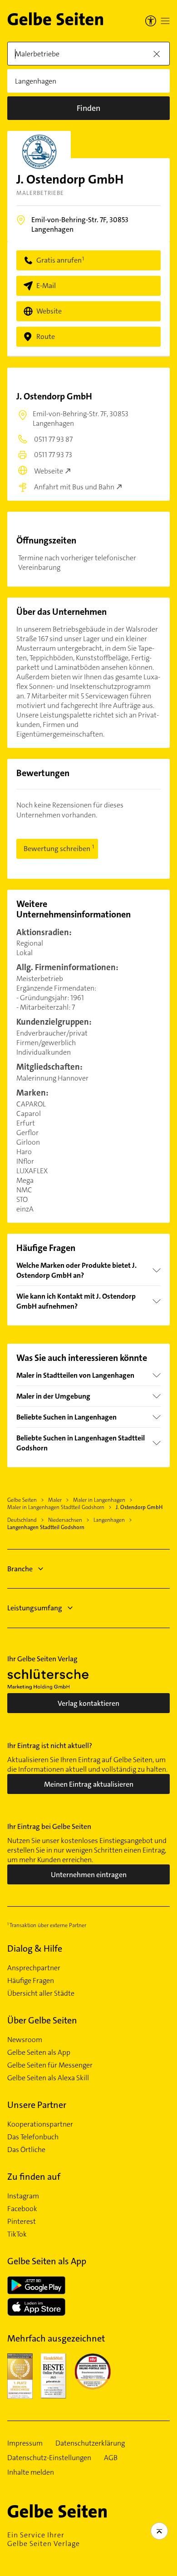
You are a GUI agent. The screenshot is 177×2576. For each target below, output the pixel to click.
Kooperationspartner (40, 2124)
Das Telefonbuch (33, 2137)
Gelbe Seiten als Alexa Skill (48, 2078)
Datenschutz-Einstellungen (49, 2458)
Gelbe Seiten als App (39, 2053)
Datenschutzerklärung (90, 2443)
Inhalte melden (31, 2472)
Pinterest (22, 2222)
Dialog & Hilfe (35, 1948)
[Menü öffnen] (165, 21)
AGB (111, 2458)
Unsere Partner (37, 2105)
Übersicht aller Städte (41, 1993)
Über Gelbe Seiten (42, 2020)
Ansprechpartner (34, 1968)
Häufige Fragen (31, 1981)
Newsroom (25, 2040)
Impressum (25, 2443)
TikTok (17, 2234)
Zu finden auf (34, 2177)
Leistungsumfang (35, 1608)
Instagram (23, 2196)
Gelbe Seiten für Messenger (50, 2065)
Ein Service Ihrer (44, 2539)
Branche (20, 1569)
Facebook (22, 2209)
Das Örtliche (26, 2150)
